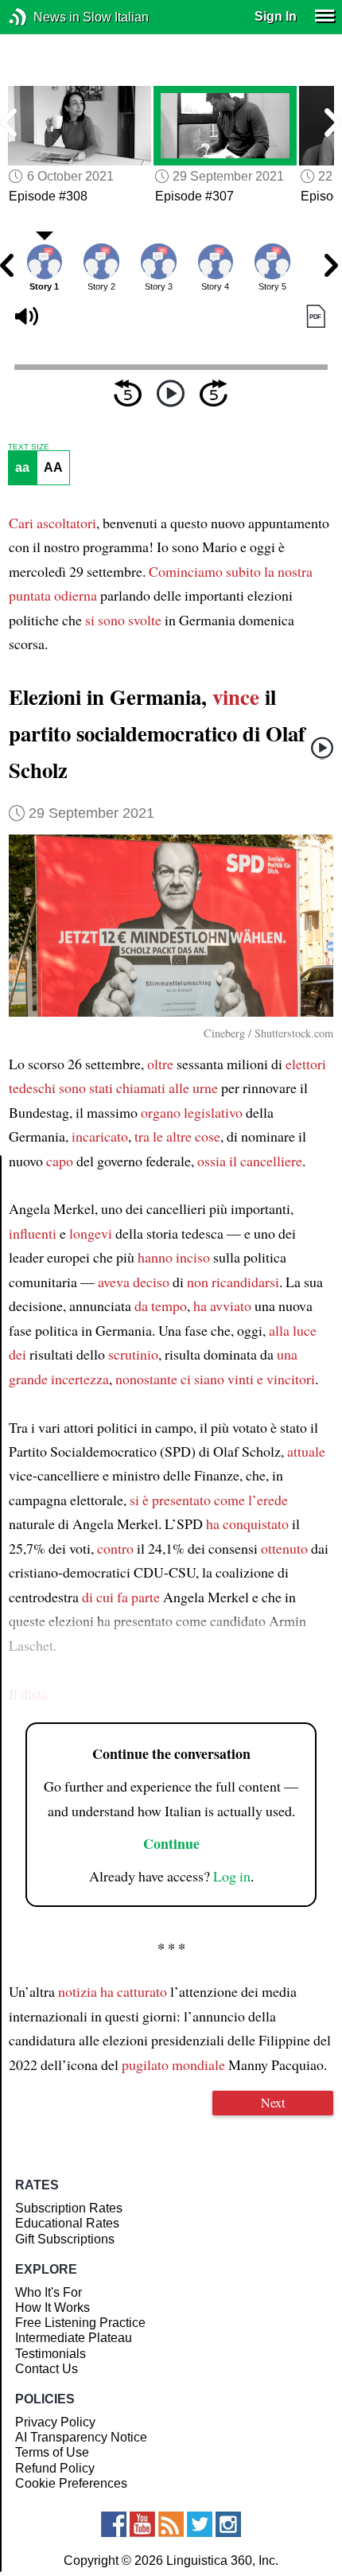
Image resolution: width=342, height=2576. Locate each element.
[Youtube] (142, 2524)
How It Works (52, 2308)
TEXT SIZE (29, 447)
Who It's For (49, 2292)
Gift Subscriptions (65, 2239)
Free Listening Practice (80, 2323)
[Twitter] (200, 2524)
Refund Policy (55, 2468)
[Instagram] (228, 2524)
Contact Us (47, 2369)
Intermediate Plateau (74, 2338)
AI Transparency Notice (81, 2437)
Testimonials (51, 2354)
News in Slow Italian (42, 17)
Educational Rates (67, 2223)
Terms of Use (52, 2452)
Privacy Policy (55, 2422)
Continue (171, 1843)
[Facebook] (114, 2524)
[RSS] (171, 2524)
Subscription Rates (69, 2208)
